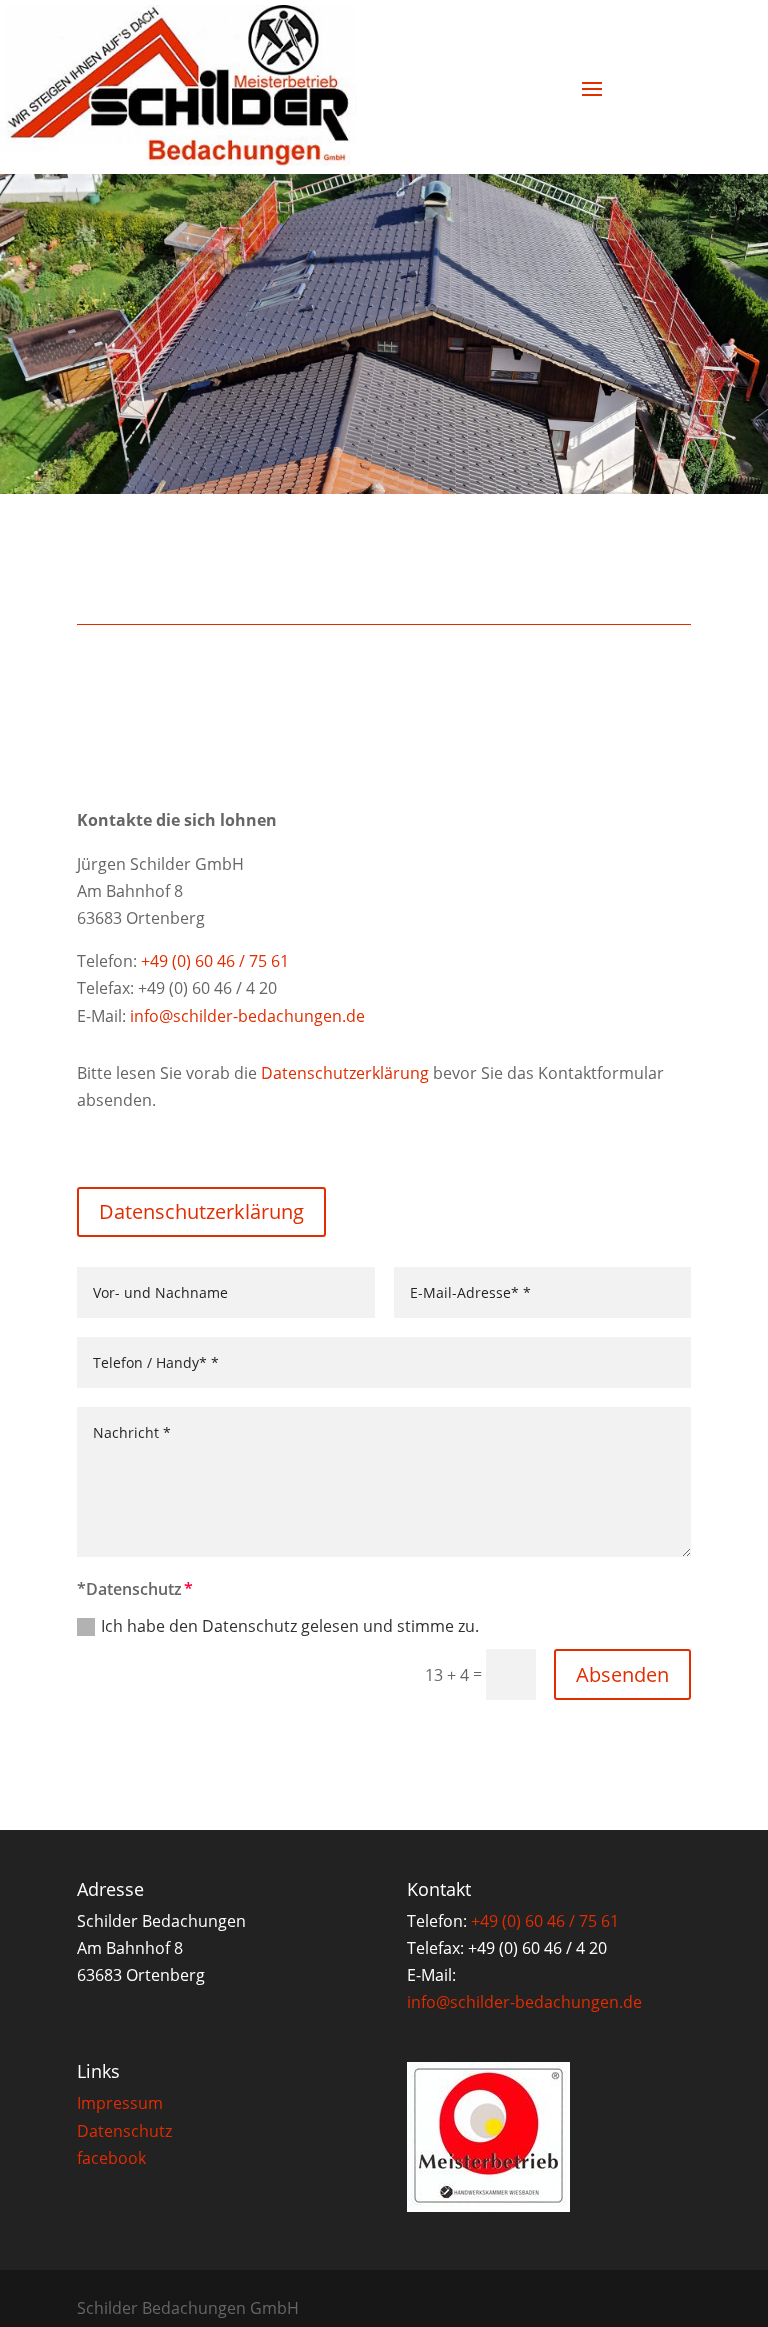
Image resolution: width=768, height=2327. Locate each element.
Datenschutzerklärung (345, 1073)
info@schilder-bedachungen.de (247, 1016)
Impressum (120, 2103)
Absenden (622, 1674)
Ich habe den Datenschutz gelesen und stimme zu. (290, 1626)
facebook (111, 2158)
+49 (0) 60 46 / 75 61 (215, 961)
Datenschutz (124, 2131)
